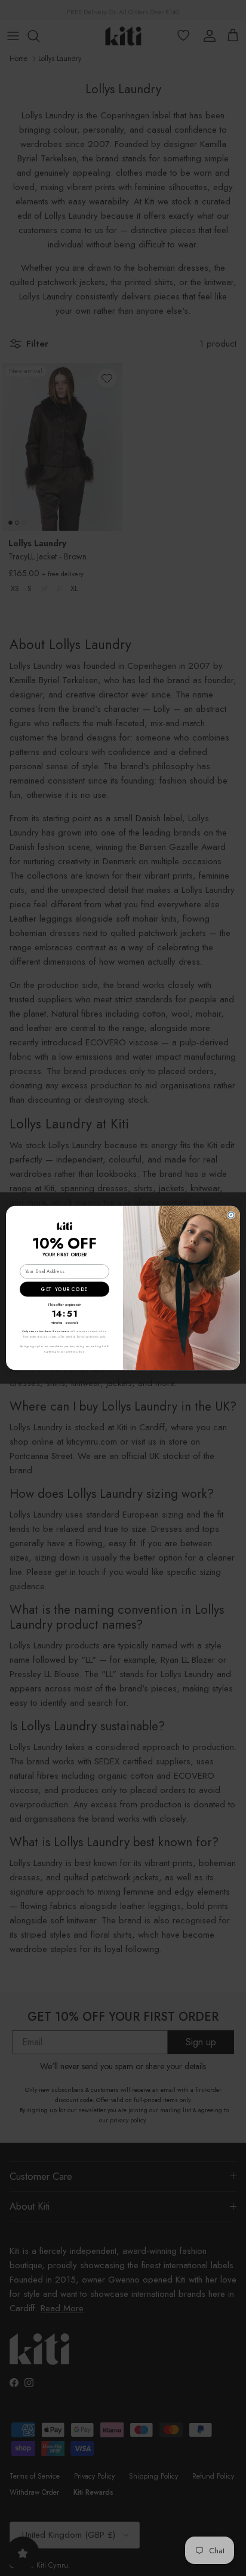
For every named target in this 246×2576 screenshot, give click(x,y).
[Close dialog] (231, 1215)
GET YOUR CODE (64, 1289)
